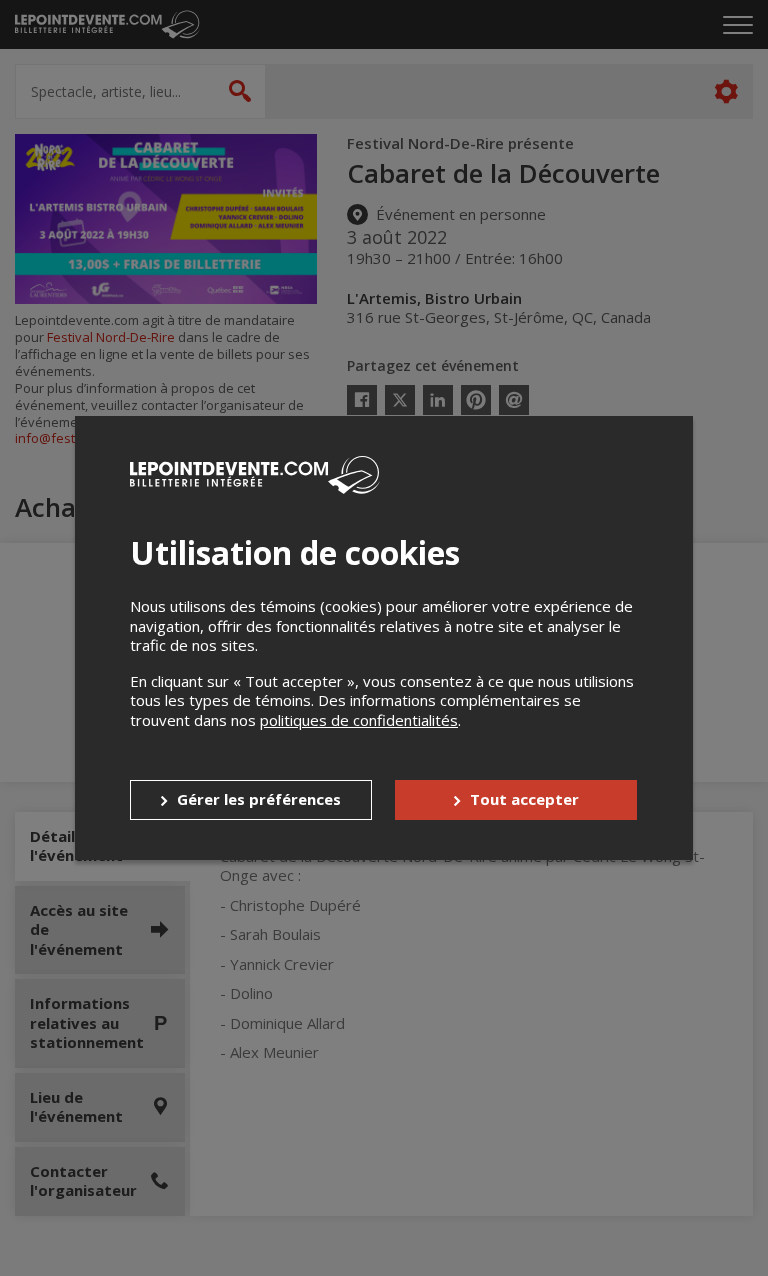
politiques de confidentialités (359, 720)
